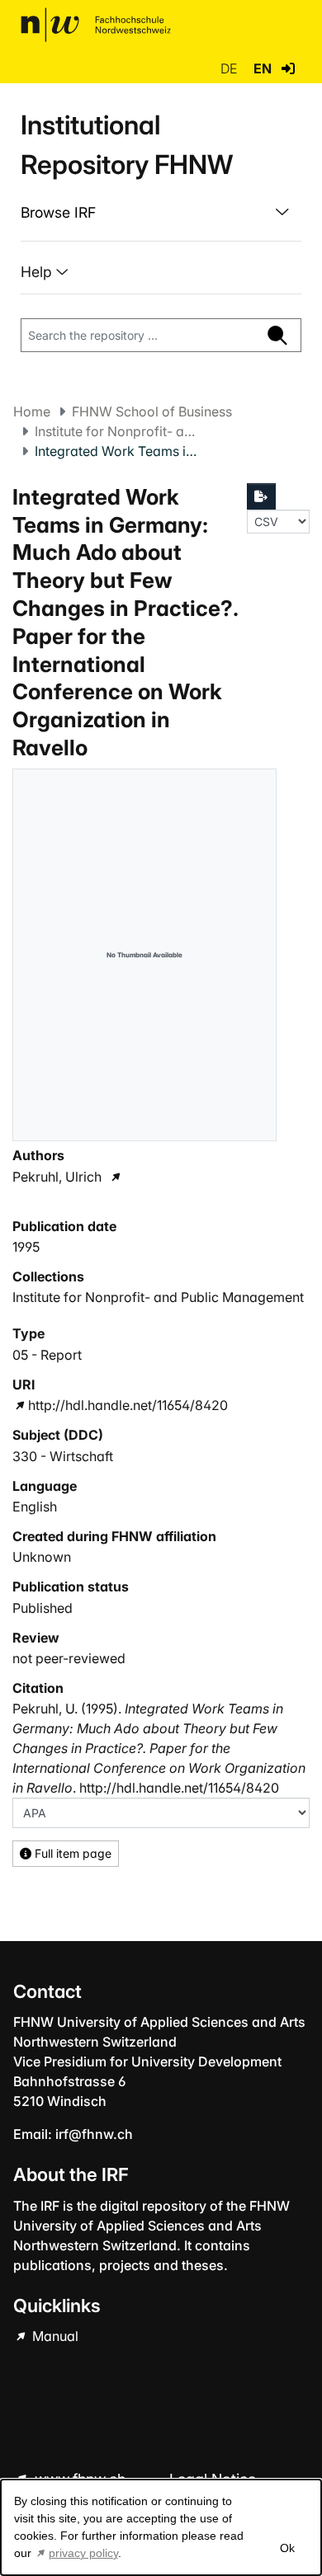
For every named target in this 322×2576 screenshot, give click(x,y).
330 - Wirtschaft (63, 1456)
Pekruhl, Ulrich (57, 1177)
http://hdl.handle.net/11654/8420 (128, 1405)
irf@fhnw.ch (94, 2134)
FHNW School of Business (152, 411)
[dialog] (161, 2527)
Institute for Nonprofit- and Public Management (117, 431)
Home (32, 411)
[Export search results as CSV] (262, 496)
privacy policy (83, 2553)
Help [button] (38, 272)
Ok (287, 2548)
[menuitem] (161, 213)
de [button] (230, 68)
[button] (288, 68)
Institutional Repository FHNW (127, 145)
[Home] (96, 25)
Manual (54, 2336)
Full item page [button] (71, 1853)
